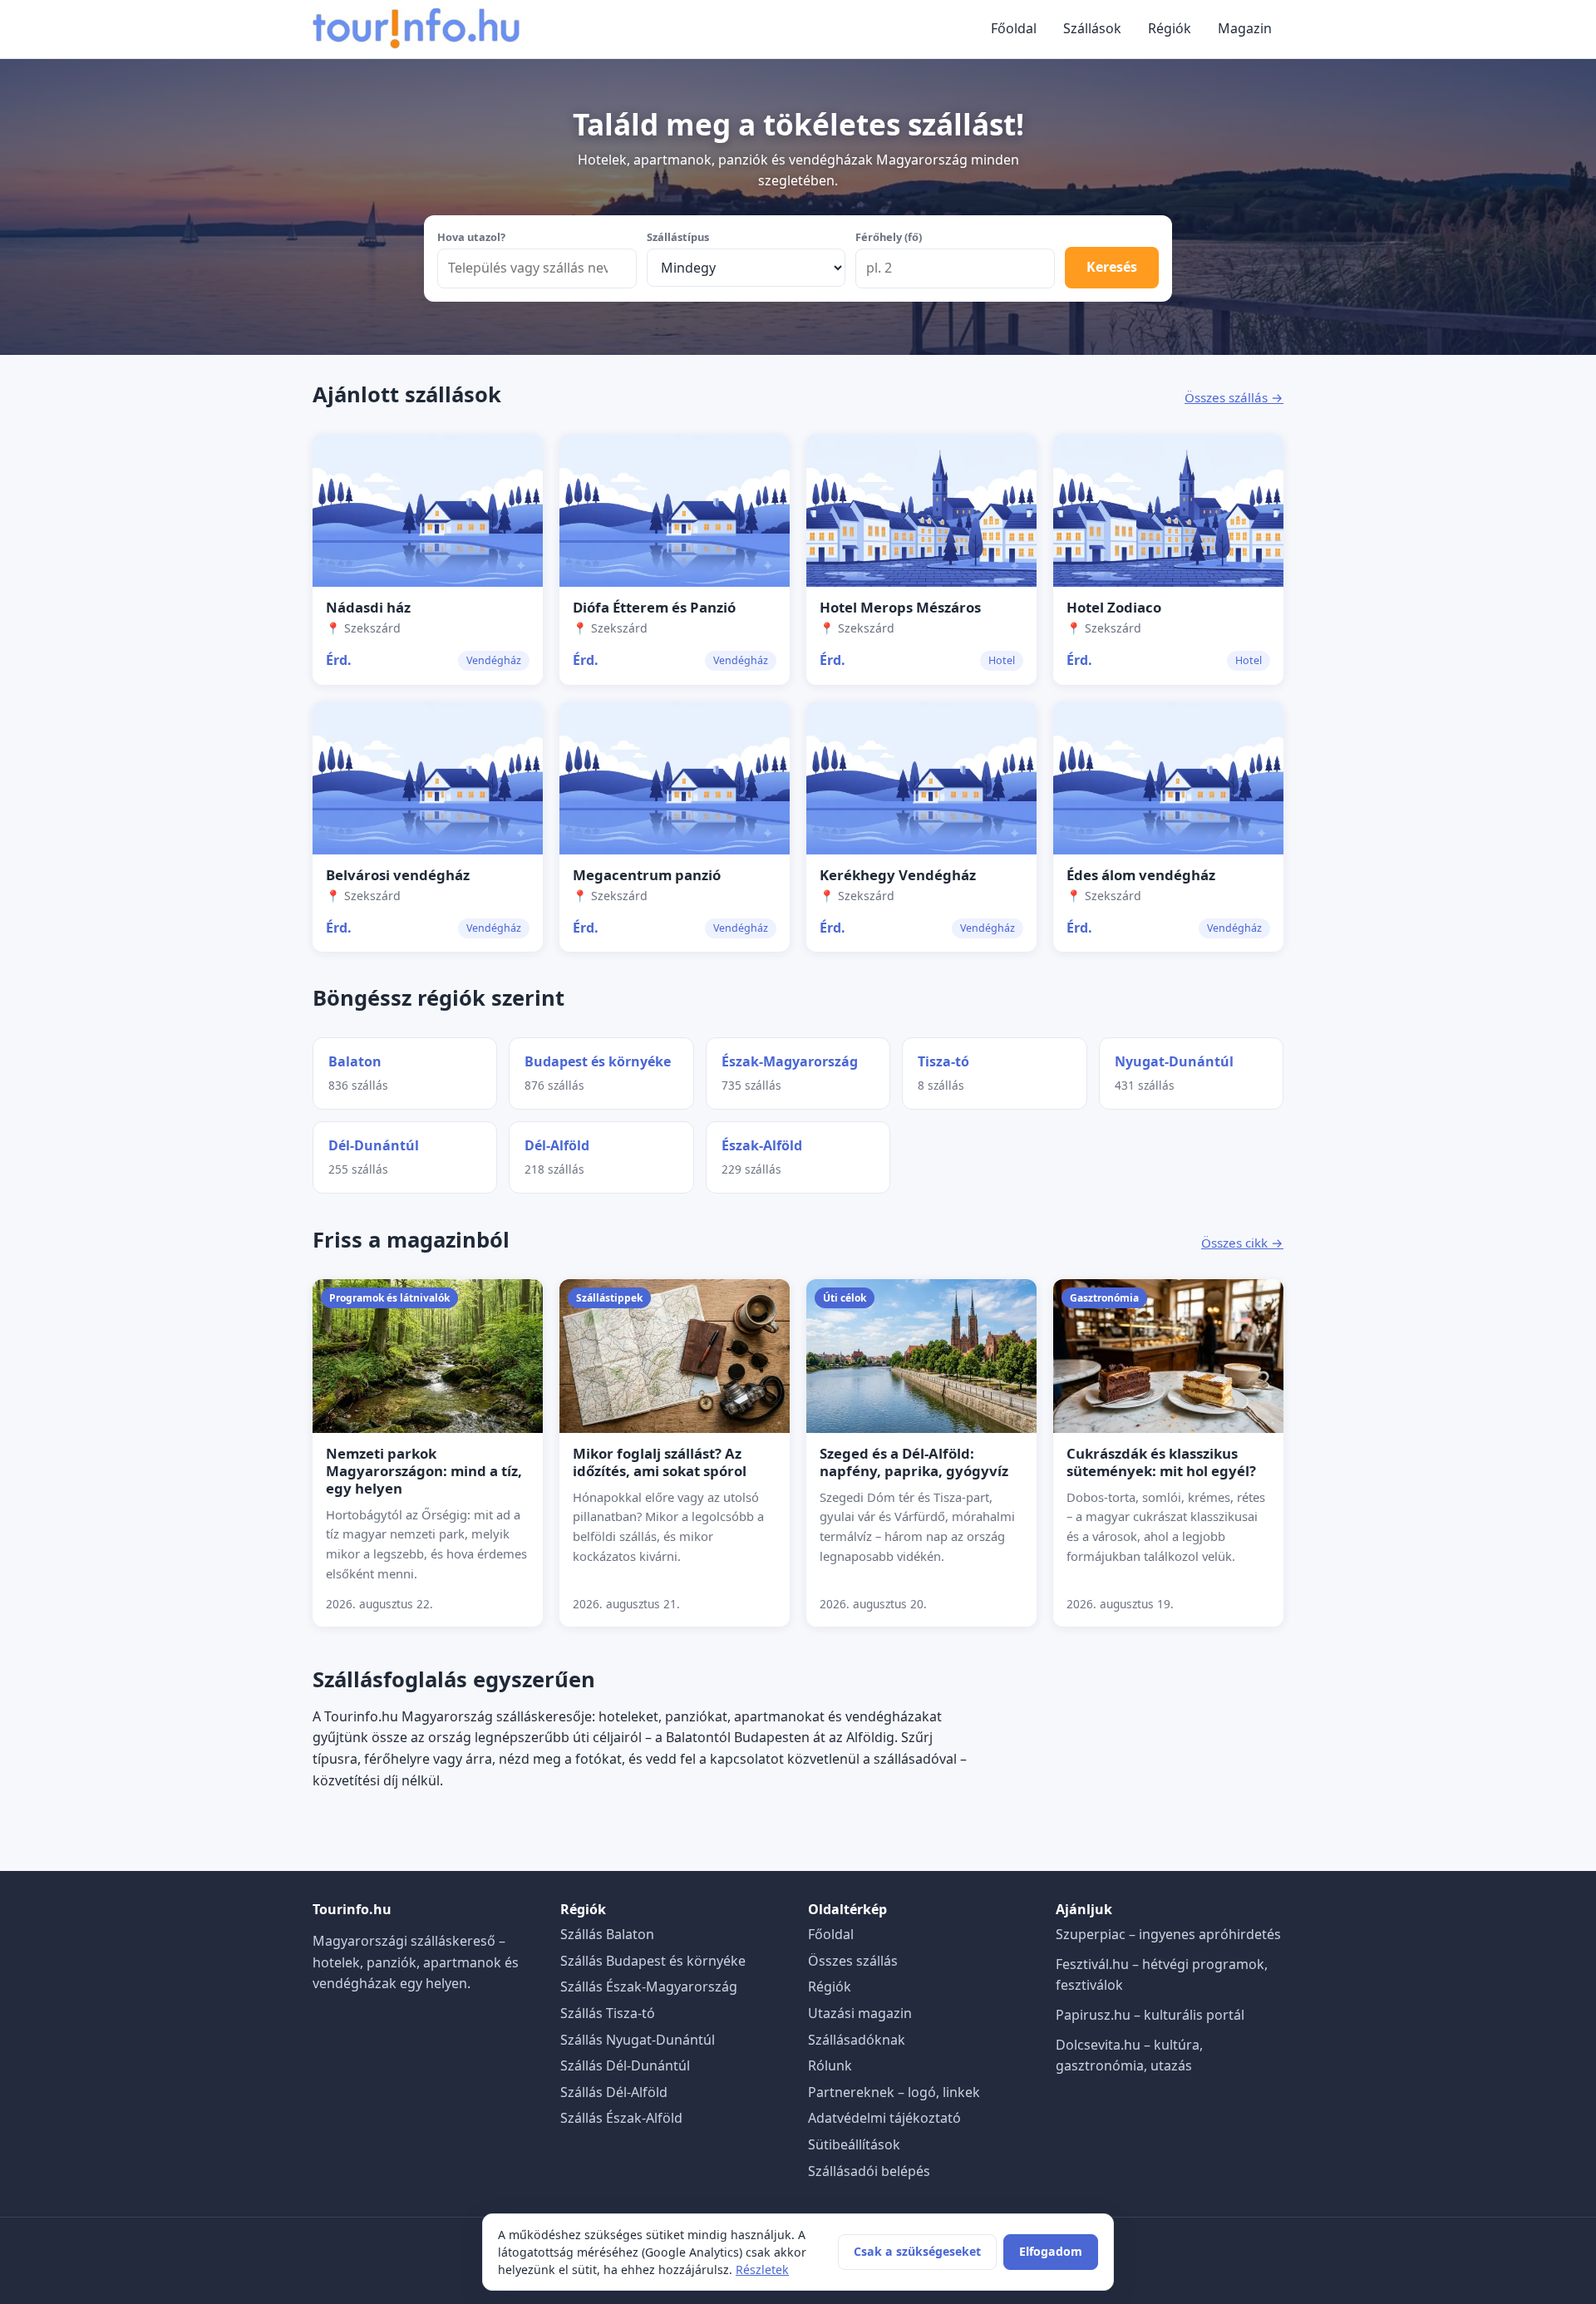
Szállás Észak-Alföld (621, 2118)
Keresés (1112, 267)
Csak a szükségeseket (917, 2251)
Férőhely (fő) (889, 237)
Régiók (1170, 28)
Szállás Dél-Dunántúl (625, 2065)
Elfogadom (1051, 2251)
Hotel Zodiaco (1114, 607)
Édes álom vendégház (1141, 875)
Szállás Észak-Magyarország (649, 1986)
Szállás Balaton (607, 1934)
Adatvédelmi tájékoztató (884, 2118)
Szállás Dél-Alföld (614, 2092)
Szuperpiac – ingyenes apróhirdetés (1168, 1934)
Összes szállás (853, 1961)
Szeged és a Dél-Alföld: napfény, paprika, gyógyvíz (914, 1462)
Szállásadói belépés (869, 2171)
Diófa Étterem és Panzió (654, 607)
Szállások (1092, 28)
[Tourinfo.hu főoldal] (416, 29)
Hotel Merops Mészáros (900, 607)
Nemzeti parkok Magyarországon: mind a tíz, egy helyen (424, 1471)
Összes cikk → (1242, 1243)
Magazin (1245, 28)
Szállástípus (678, 237)
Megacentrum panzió (647, 875)
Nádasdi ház (368, 607)
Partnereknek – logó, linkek (894, 2092)
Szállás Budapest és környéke (653, 1961)
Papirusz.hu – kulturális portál (1150, 2015)
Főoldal (1014, 28)
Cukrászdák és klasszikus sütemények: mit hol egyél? (1161, 1462)
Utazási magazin (860, 2013)
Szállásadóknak (857, 2040)
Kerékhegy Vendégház (898, 875)
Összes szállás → (1234, 397)
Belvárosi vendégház (398, 875)
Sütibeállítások (854, 2144)
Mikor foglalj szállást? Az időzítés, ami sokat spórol (660, 1462)
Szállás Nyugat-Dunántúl (638, 2040)
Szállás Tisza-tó (608, 2013)
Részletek (762, 2270)
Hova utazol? (471, 237)
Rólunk (830, 2065)
